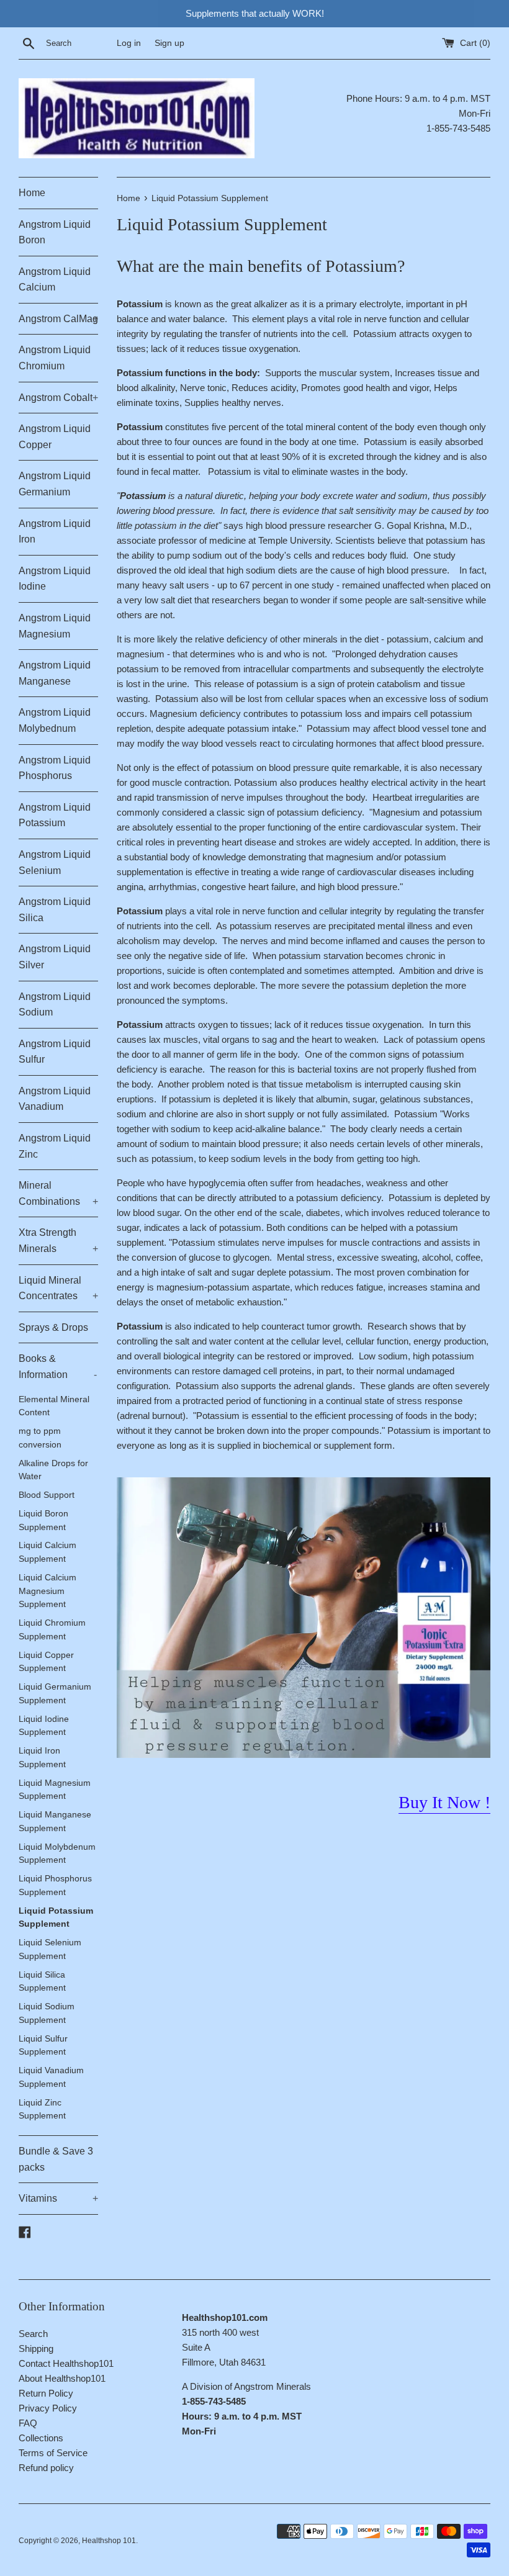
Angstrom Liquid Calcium (55, 280)
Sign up (169, 43)
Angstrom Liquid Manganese (55, 673)
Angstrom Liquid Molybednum (55, 720)
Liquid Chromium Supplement (52, 1630)
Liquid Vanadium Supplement (51, 2077)
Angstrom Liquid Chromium (55, 358)
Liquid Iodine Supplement (44, 1726)
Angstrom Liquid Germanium (55, 484)
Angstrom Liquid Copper (55, 437)
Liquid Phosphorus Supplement (55, 1885)
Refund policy (46, 2468)
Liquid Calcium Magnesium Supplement (47, 1591)
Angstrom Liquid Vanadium (55, 1099)
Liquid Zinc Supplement (42, 2110)
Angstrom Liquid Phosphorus (55, 768)
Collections (41, 2438)
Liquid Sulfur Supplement (43, 2046)
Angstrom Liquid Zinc (55, 1146)
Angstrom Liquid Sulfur (55, 1052)
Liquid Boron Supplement (43, 1520)
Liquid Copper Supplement (46, 1662)
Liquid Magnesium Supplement (55, 1790)
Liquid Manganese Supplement (55, 1822)
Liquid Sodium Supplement (47, 2013)
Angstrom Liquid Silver (55, 957)
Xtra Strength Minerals (58, 1241)
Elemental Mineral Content (54, 1406)
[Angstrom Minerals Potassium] (304, 1754)
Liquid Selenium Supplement (50, 1949)
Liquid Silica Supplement (42, 1982)
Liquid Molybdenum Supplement (57, 1854)
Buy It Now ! (444, 1802)
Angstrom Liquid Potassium (55, 815)
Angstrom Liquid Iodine (55, 579)
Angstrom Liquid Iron (55, 532)
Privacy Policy (48, 2408)
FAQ (28, 2423)
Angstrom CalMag (58, 319)
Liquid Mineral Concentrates (58, 1288)
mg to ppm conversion (40, 1438)
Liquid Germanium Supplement (55, 1694)
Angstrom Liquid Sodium (55, 1005)
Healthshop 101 (109, 2541)
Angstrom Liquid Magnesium (55, 626)
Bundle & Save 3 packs (56, 2159)
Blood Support (47, 1495)
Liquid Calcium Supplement (47, 1552)
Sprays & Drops (53, 1327)
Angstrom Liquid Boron (55, 232)
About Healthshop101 (62, 2378)
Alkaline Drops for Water (53, 1470)
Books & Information (58, 1367)
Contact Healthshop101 (66, 2363)
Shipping (36, 2349)
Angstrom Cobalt (58, 398)
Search (33, 2334)
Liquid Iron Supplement (42, 1758)
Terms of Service (53, 2453)
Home (32, 193)
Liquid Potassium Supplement (56, 1918)
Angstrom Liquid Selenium (55, 862)
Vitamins (58, 2198)
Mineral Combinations (58, 1193)
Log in (129, 43)
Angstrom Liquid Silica (55, 910)
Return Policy (46, 2393)
